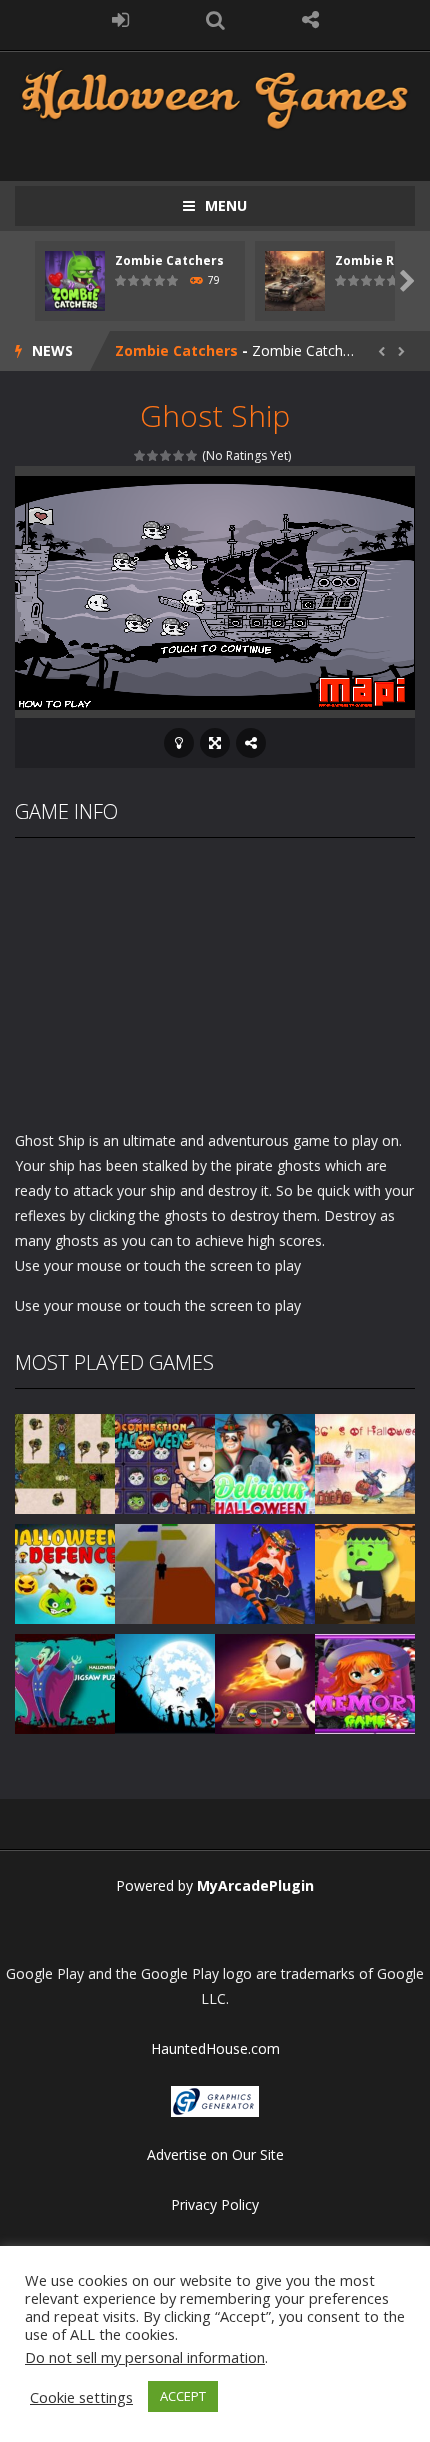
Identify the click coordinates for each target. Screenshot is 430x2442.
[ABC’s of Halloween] (365, 1461)
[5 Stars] (192, 455)
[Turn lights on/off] (179, 743)
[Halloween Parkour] (165, 1571)
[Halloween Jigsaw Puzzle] (65, 1681)
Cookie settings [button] (81, 2397)
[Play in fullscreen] (215, 743)
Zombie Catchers (169, 260)
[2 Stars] (153, 455)
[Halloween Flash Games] (215, 97)
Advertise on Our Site (215, 2154)
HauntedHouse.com (215, 2048)
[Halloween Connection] (165, 1461)
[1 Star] (140, 455)
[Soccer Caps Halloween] (265, 1681)
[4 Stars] (179, 455)
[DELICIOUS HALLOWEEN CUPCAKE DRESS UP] (265, 1461)
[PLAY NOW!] (75, 279)
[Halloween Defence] (65, 1571)
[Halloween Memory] (365, 1571)
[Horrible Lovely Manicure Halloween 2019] (265, 1571)
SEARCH (215, 20)
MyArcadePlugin (255, 1885)
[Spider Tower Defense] (65, 1461)
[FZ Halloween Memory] (365, 1681)
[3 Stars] (166, 455)
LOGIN (120, 20)
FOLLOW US (310, 20)
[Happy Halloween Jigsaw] (165, 1681)
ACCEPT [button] (183, 2396)
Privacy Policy (215, 2204)
